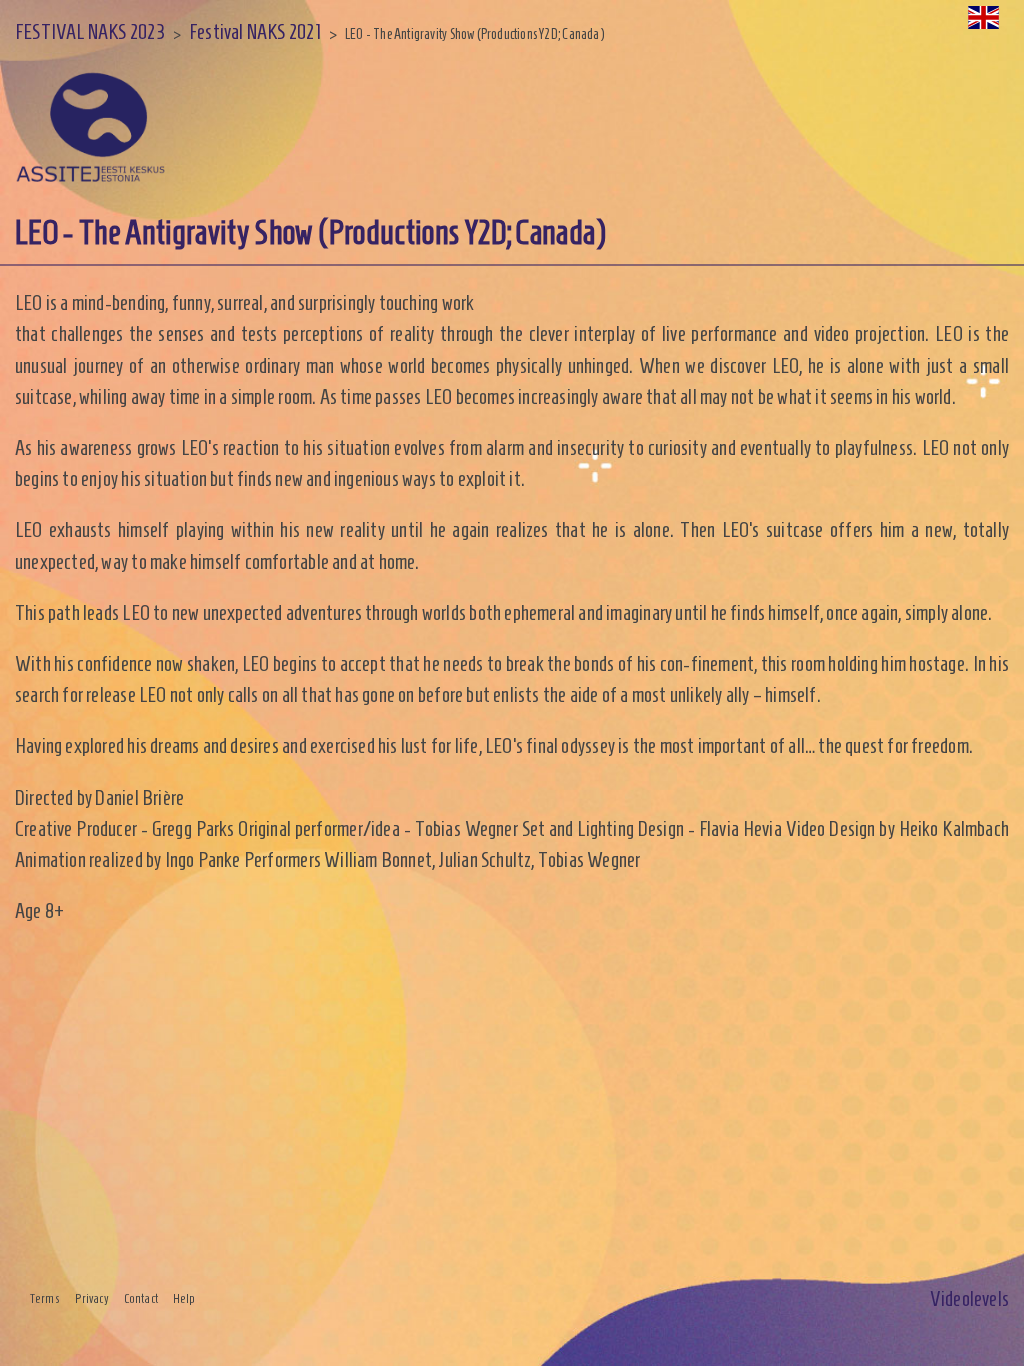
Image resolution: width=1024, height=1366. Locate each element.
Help (184, 1299)
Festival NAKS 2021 (255, 31)
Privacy (92, 1299)
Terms (45, 1299)
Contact (141, 1299)
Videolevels (969, 1298)
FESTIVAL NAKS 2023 (90, 31)
